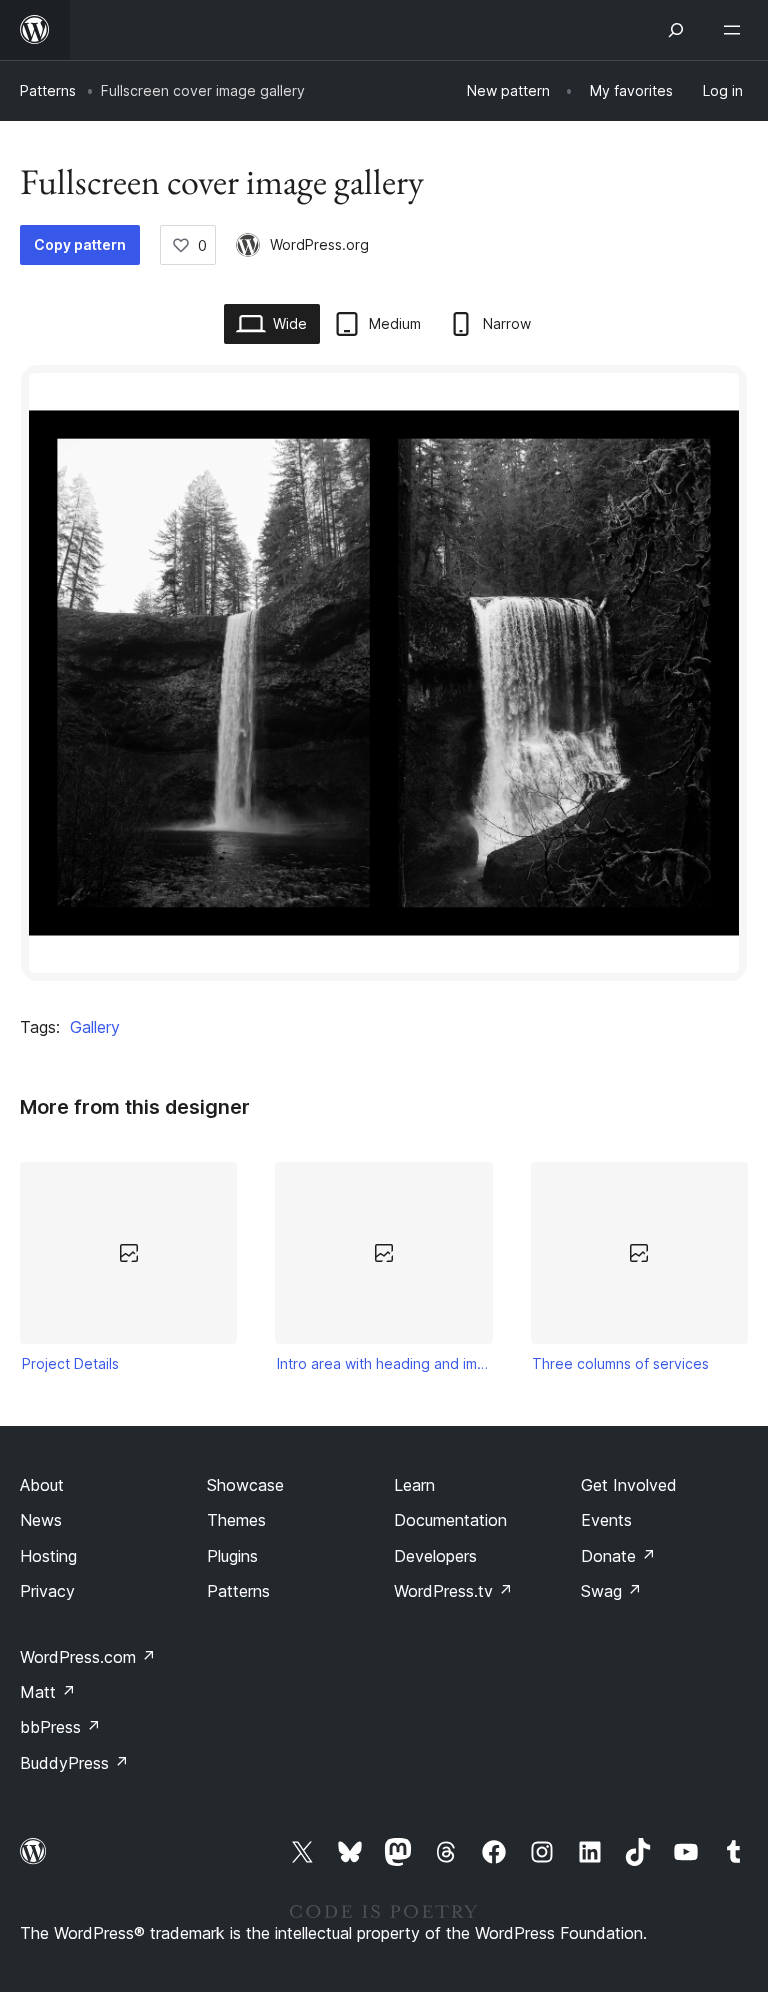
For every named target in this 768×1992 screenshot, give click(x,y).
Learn (414, 1485)
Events (606, 1520)
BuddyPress (74, 1763)
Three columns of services (620, 1363)
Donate (618, 1556)
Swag (611, 1591)
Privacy (47, 1591)
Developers (435, 1556)
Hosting (48, 1556)
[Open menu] (736, 30)
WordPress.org (319, 244)
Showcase (245, 1485)
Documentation (450, 1520)
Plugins (232, 1556)
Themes (236, 1520)
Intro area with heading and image (384, 1363)
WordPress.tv (453, 1591)
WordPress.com (88, 1657)
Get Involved (629, 1485)
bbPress (60, 1727)
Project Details (70, 1363)
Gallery (95, 1027)
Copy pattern (80, 244)
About (42, 1485)
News (41, 1520)
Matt (48, 1692)
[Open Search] (676, 30)
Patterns (48, 90)
